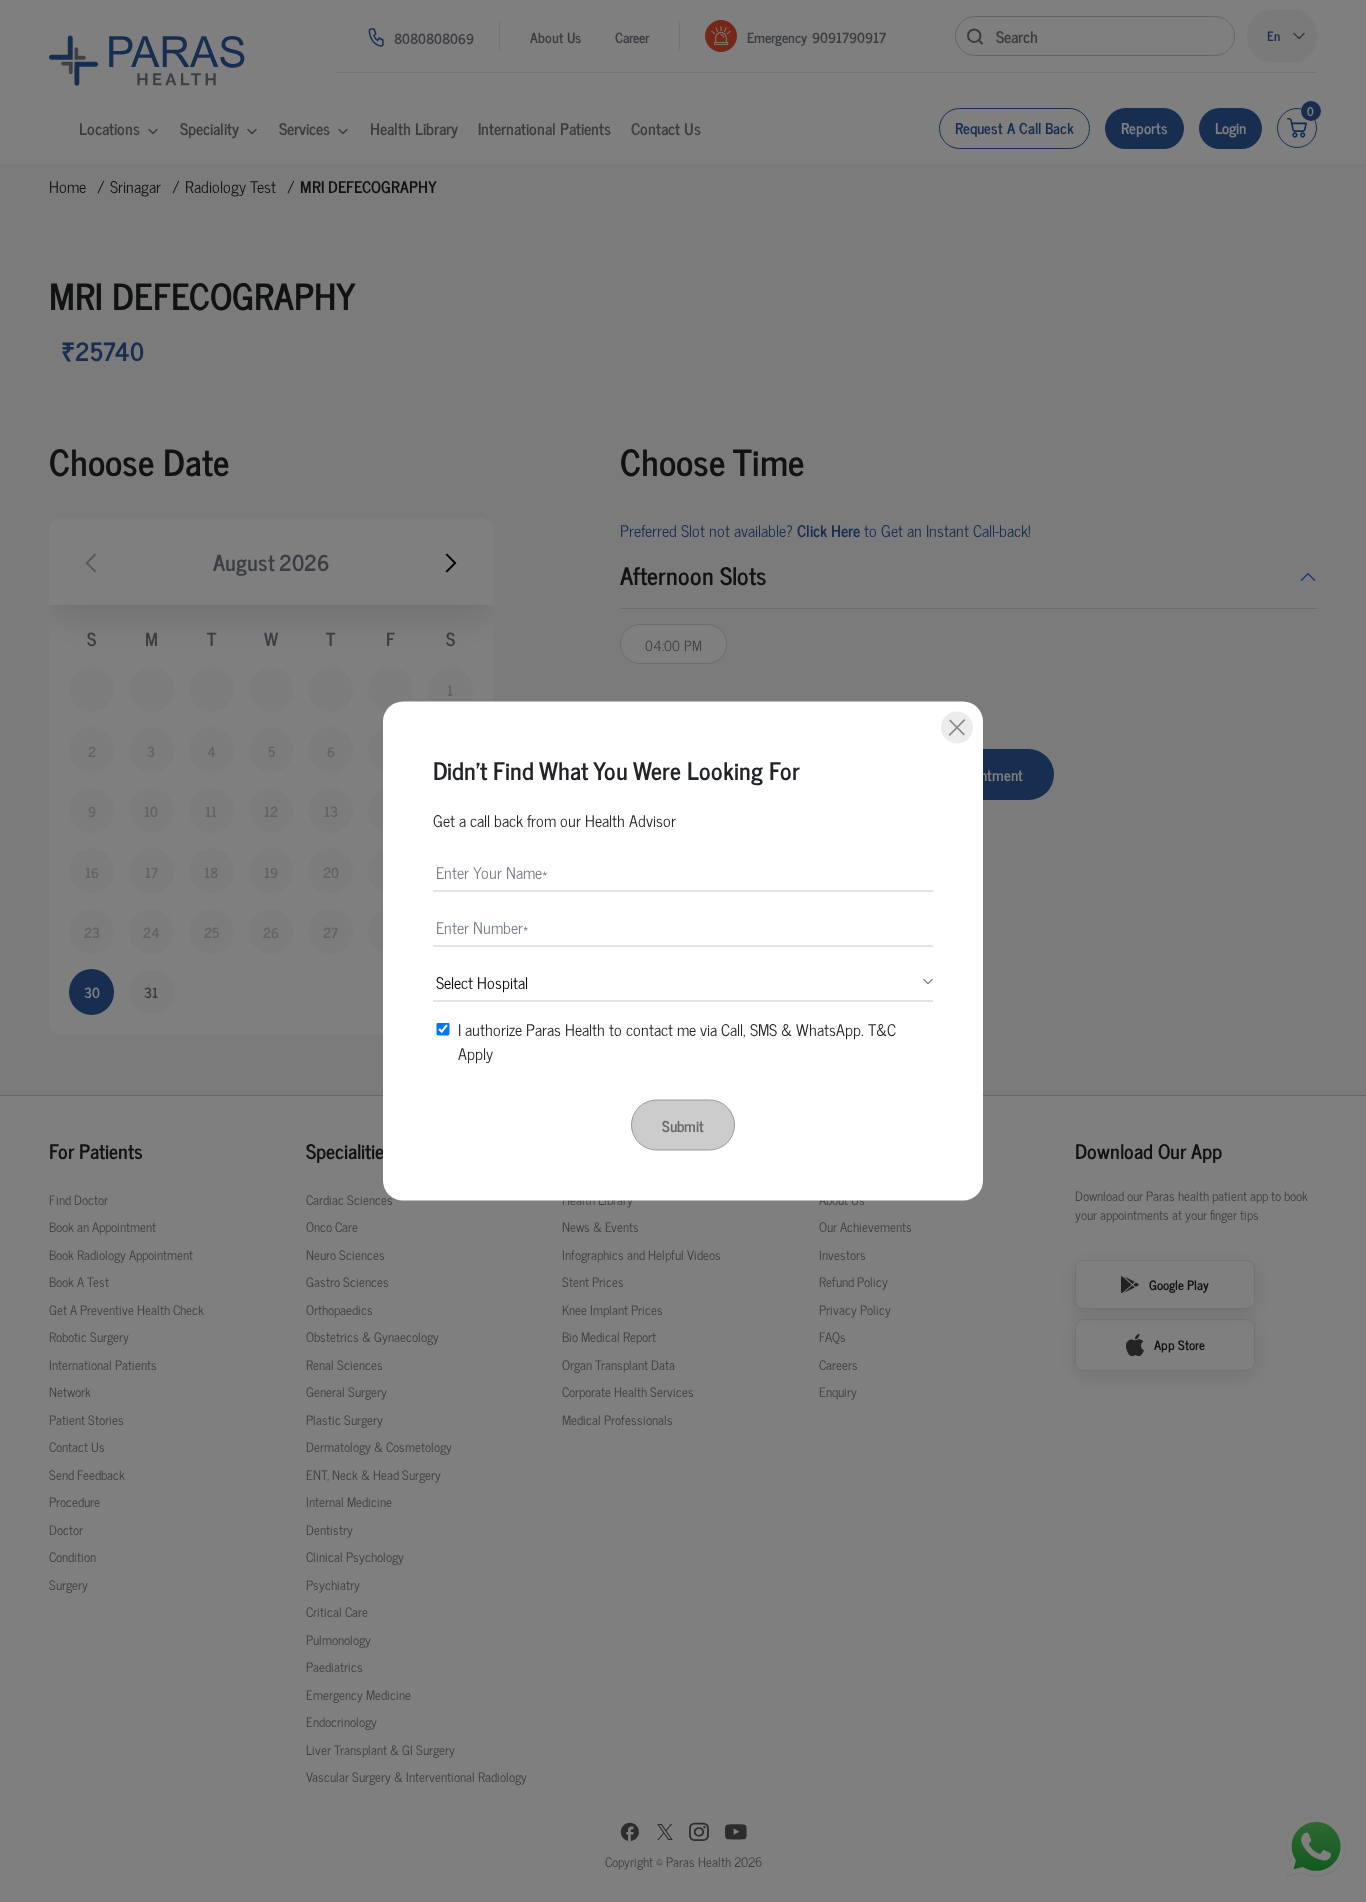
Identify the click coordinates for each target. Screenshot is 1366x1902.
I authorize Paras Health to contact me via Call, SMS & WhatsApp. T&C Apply (677, 1041)
